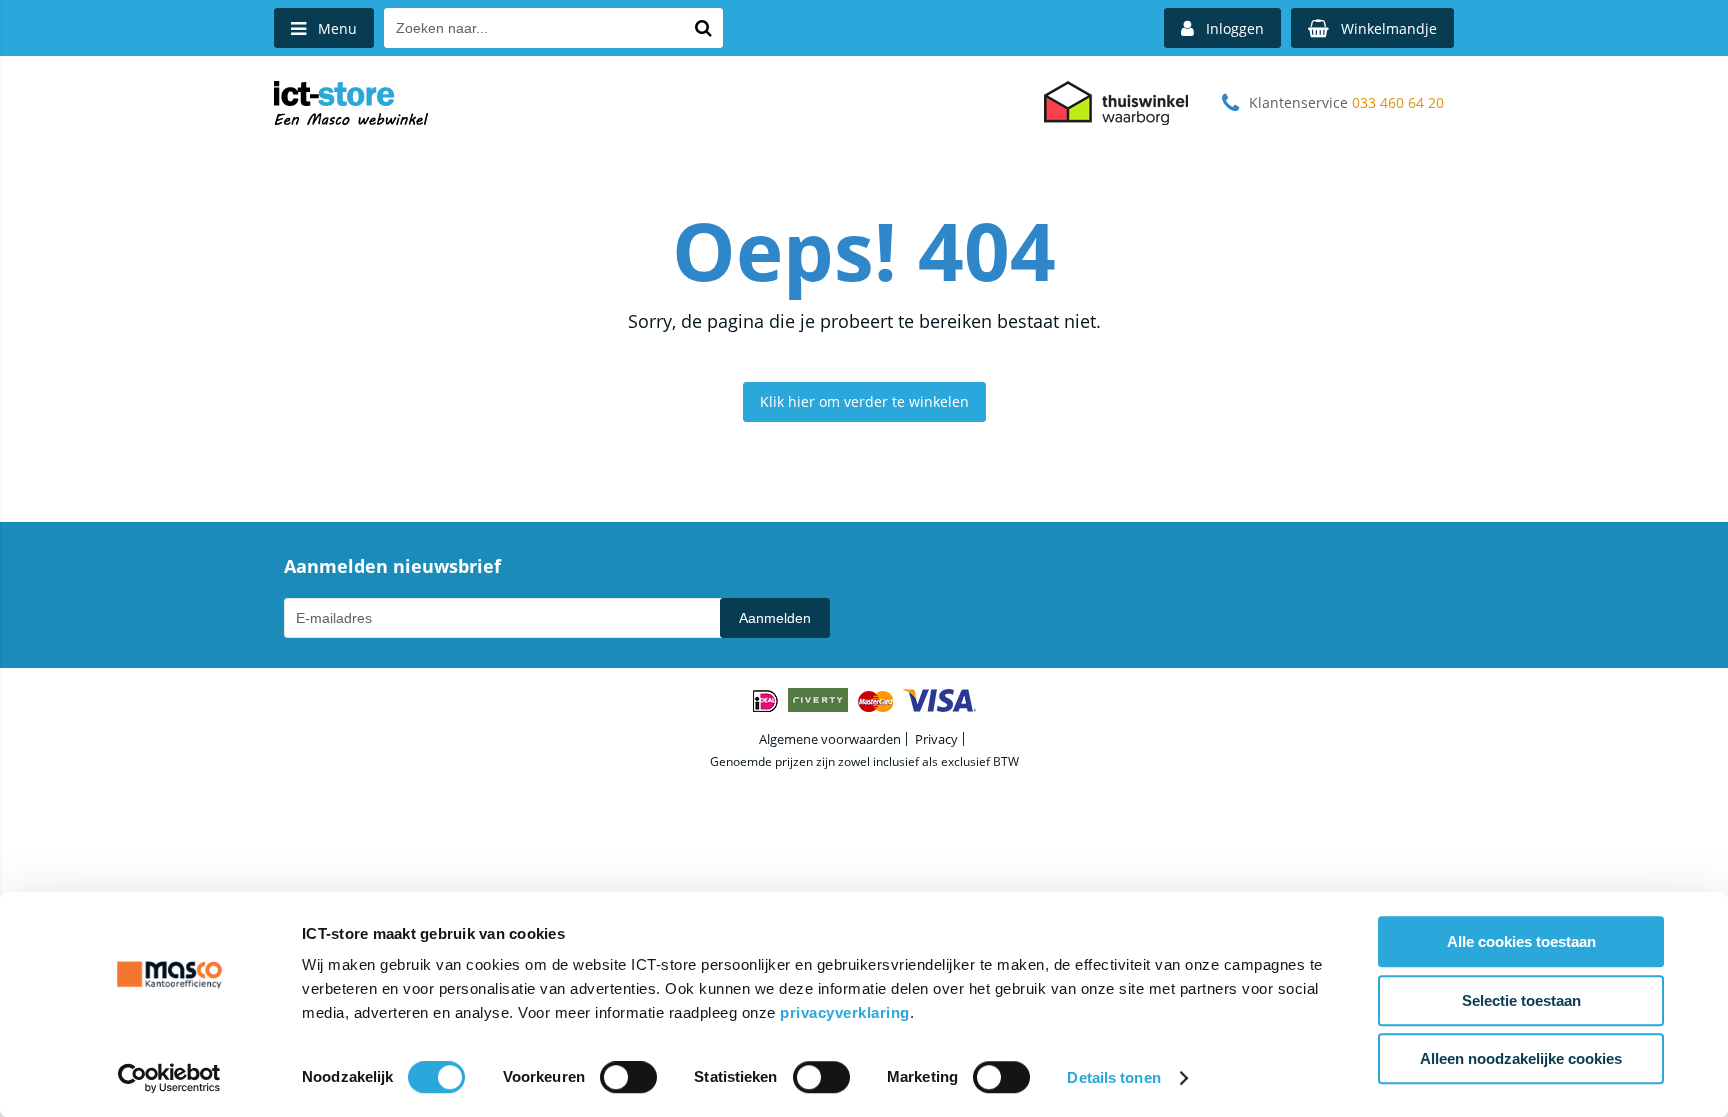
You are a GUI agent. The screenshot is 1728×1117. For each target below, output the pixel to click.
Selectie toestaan (1521, 1000)
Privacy (936, 739)
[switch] (628, 1079)
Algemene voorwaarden (830, 739)
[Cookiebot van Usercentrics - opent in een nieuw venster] (169, 1078)
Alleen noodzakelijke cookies (1521, 1058)
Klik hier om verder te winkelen (864, 401)
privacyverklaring (845, 1012)
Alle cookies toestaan (1521, 941)
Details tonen (1113, 1077)
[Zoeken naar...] (703, 28)
